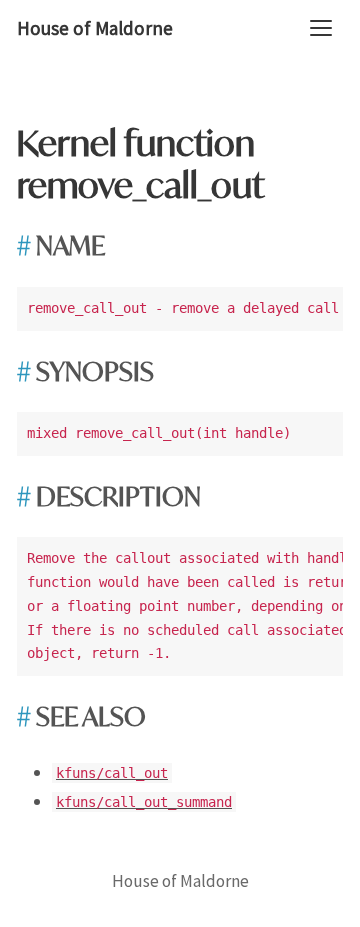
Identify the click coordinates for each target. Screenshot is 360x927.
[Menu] (321, 28)
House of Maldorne (95, 28)
